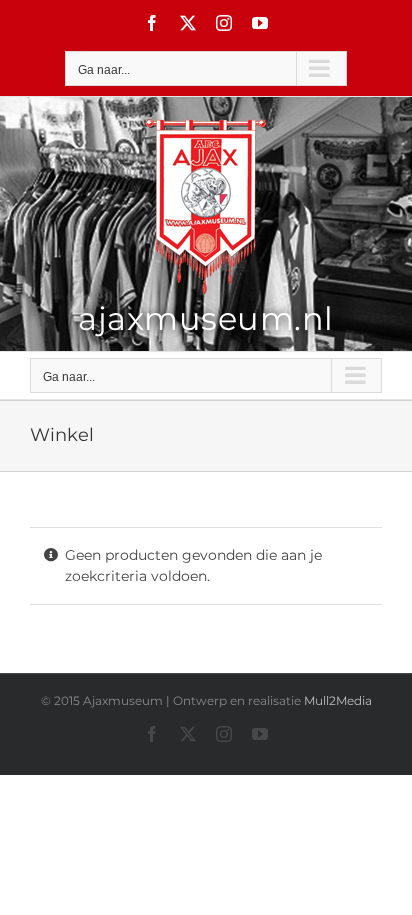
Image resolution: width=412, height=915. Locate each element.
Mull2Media (338, 700)
